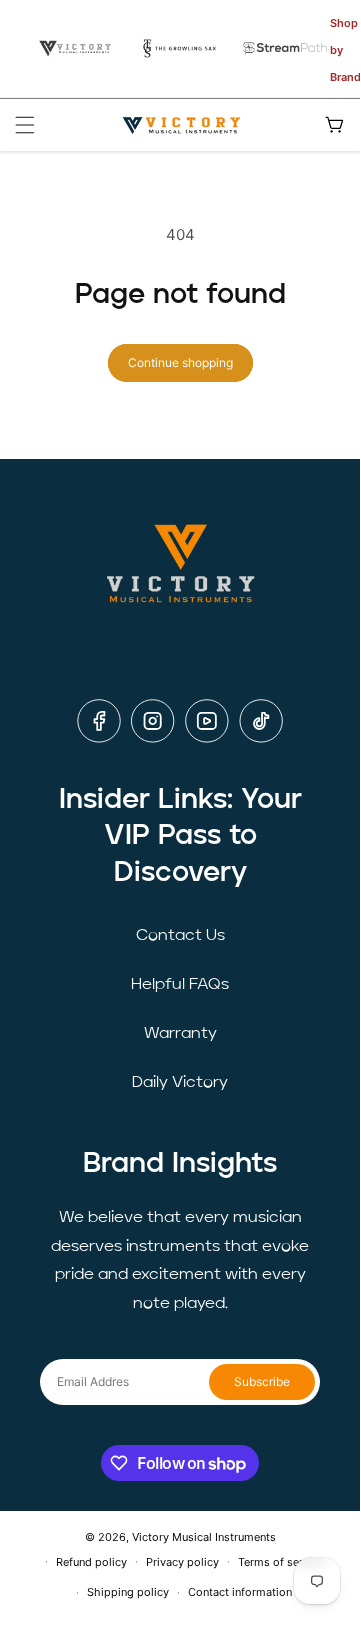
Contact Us (180, 936)
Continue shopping (180, 362)
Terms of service (281, 1562)
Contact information (240, 1592)
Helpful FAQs (180, 985)
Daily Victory (180, 1083)
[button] (25, 125)
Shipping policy (128, 1592)
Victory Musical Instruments (204, 1537)
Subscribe (262, 1381)
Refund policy (91, 1562)
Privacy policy (182, 1562)
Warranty (180, 1034)
